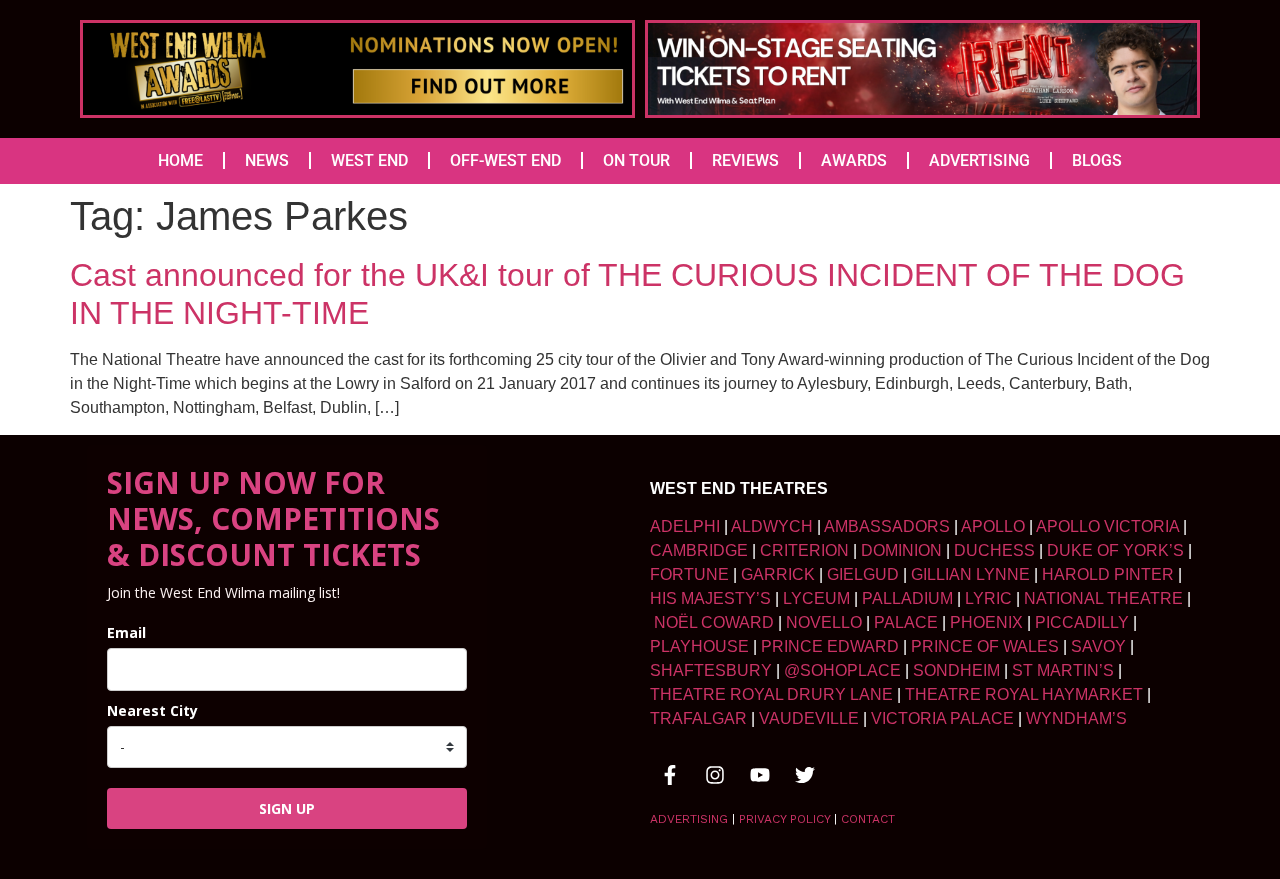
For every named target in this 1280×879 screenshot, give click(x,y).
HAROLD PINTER (1108, 574)
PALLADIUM (907, 598)
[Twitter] (805, 775)
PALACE (906, 622)
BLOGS (1097, 160)
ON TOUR (636, 160)
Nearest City (152, 710)
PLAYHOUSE (699, 646)
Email (126, 632)
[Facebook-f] (670, 775)
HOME (180, 160)
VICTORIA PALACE (942, 718)
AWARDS (854, 160)
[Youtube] (760, 775)
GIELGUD (863, 574)
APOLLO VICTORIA (1107, 526)
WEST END (369, 160)
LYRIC (988, 598)
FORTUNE (689, 574)
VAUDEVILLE (809, 718)
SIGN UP (287, 808)
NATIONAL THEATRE (1103, 598)
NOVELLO (824, 622)
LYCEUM (816, 598)
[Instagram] (715, 775)
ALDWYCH (772, 526)
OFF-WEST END (505, 160)
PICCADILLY (1082, 622)
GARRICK (778, 574)
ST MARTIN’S (1063, 670)
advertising (689, 819)
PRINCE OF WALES (985, 646)
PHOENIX (986, 622)
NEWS (267, 160)
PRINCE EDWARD (830, 646)
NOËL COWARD (714, 622)
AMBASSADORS (887, 526)
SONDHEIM (956, 670)
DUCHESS (994, 550)
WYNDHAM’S (1076, 718)
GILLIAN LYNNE (970, 574)
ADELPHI (685, 526)
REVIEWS (745, 160)
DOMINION (901, 550)
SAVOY (1098, 646)
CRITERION (804, 550)
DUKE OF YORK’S (1115, 550)
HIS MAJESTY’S (710, 598)
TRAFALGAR (698, 718)
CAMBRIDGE (699, 550)
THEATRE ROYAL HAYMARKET (1024, 694)
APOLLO (993, 526)
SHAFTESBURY (711, 670)
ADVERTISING (979, 160)
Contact (868, 819)
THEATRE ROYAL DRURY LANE (771, 694)
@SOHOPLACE (842, 670)
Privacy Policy (784, 819)
